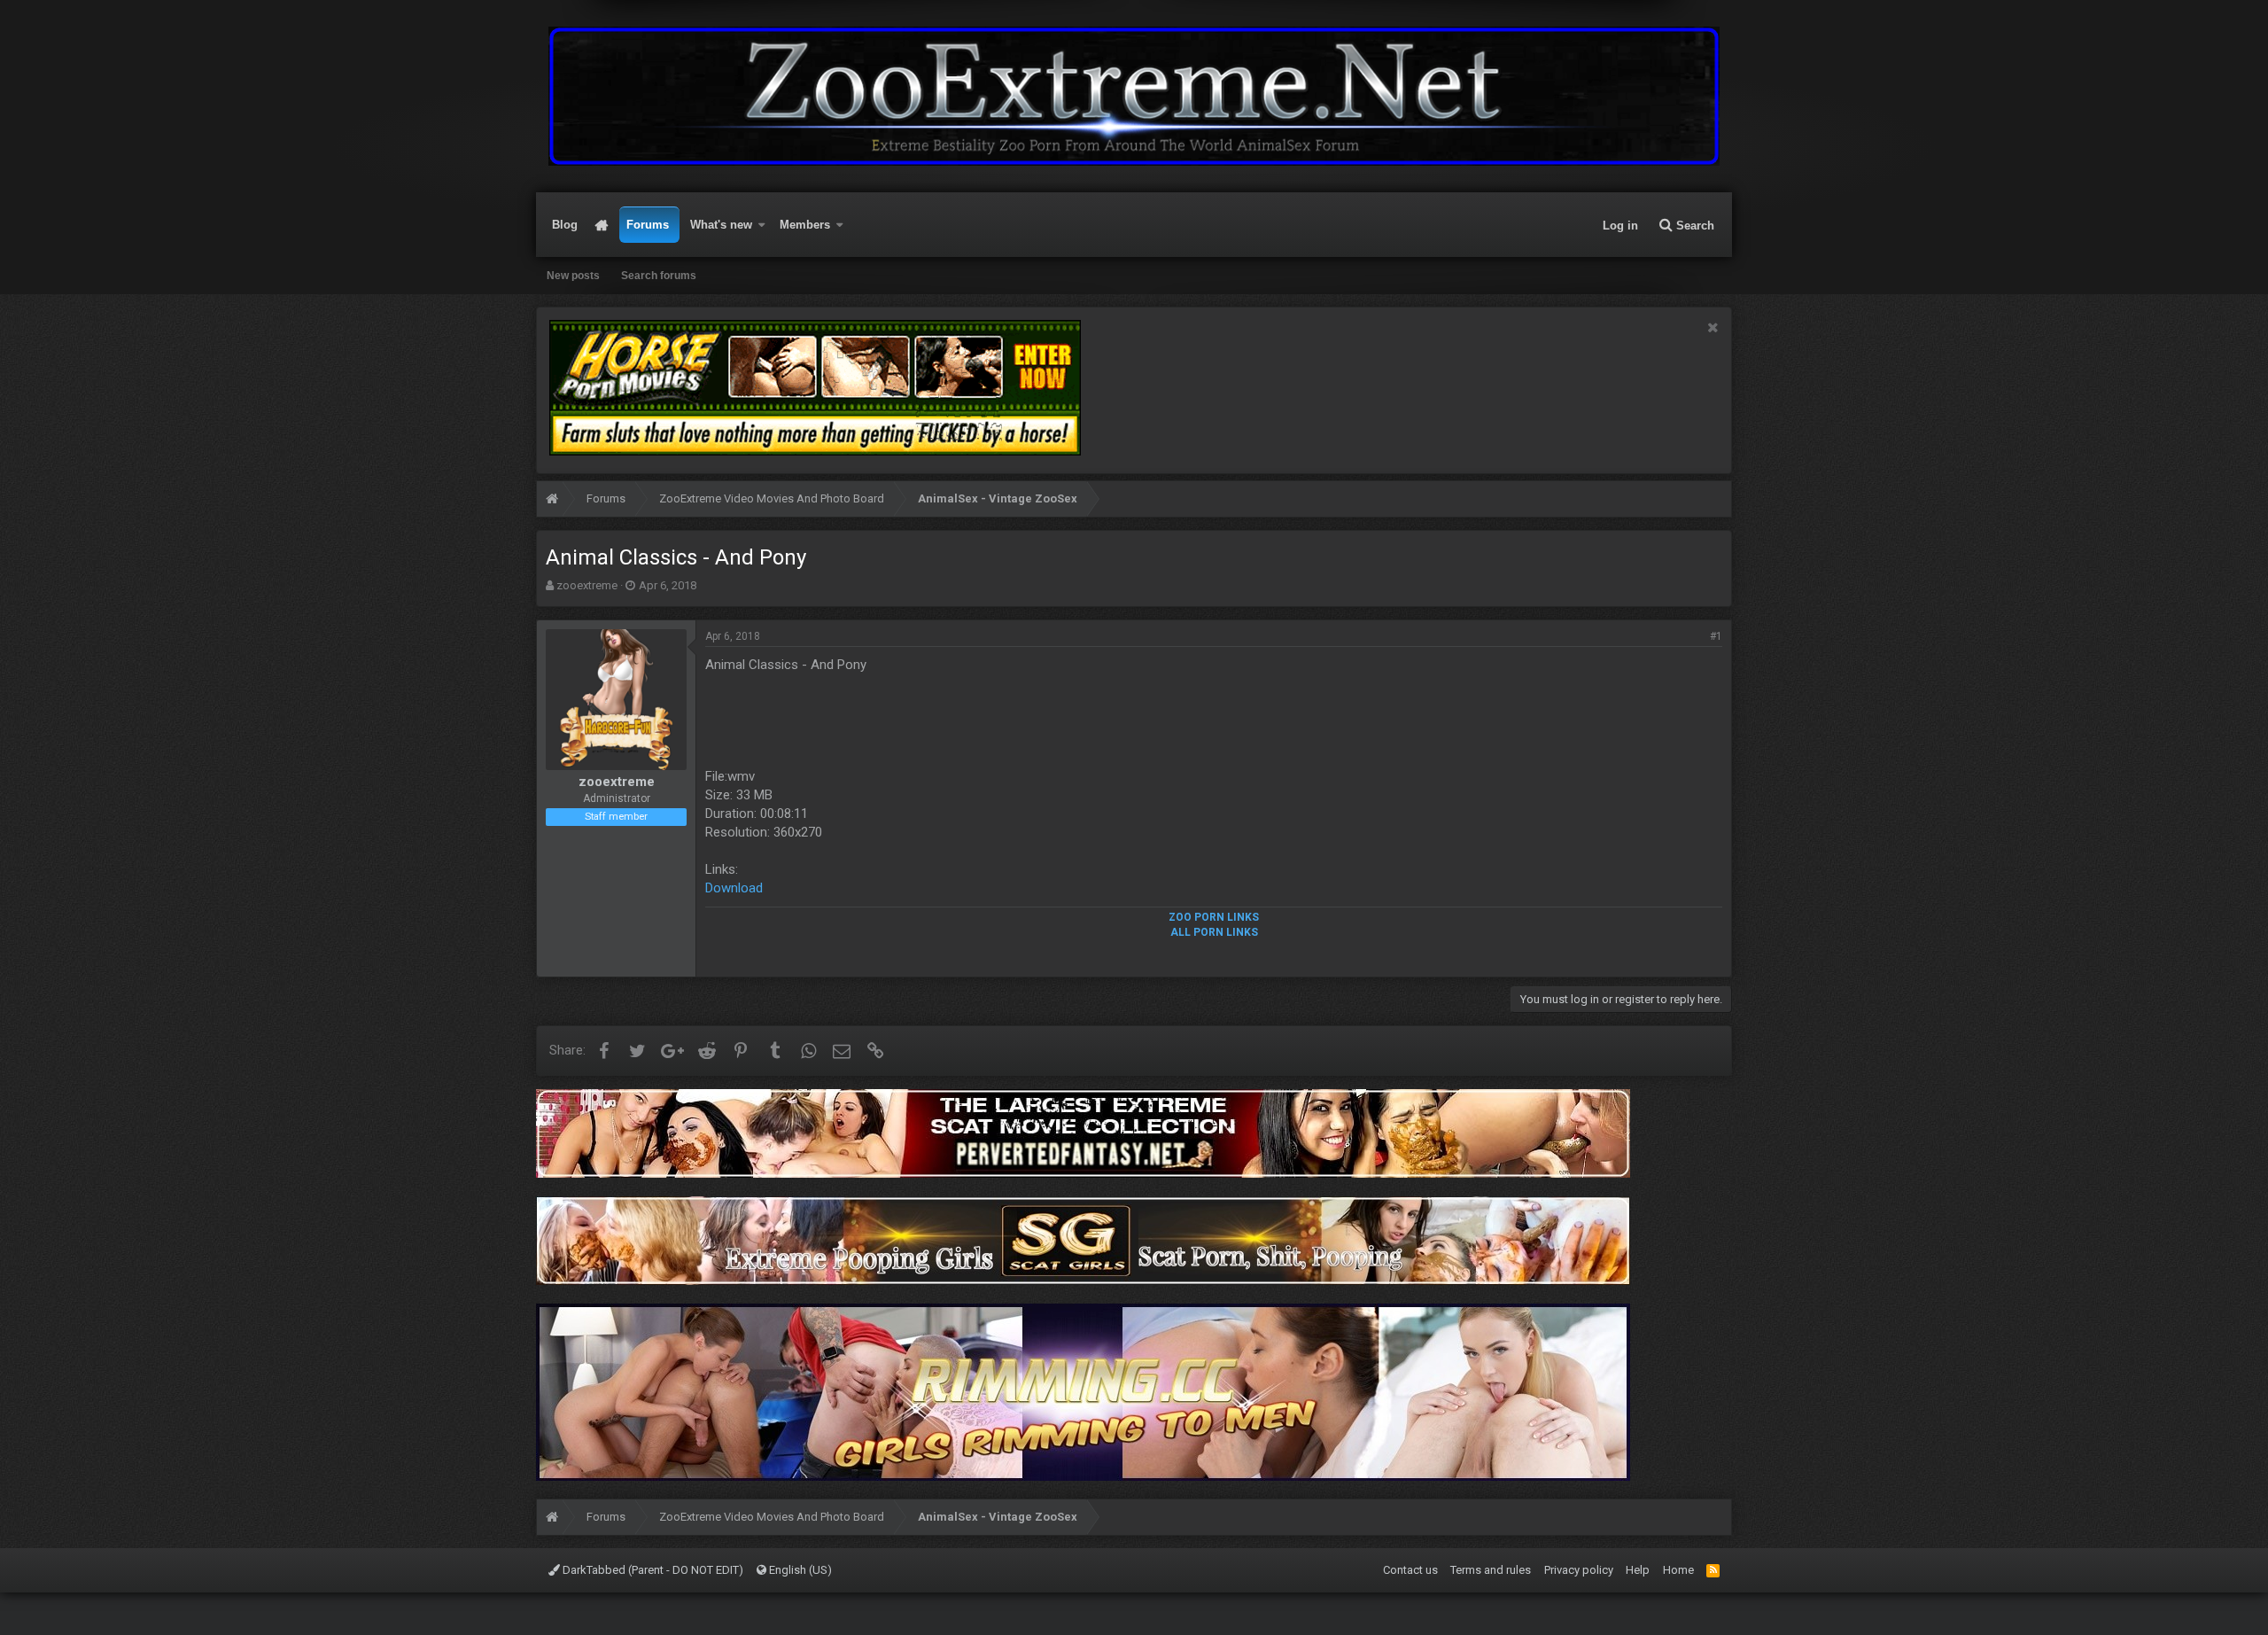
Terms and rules (1491, 1570)
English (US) (799, 1570)
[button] (762, 225)
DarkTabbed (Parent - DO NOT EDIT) (652, 1570)
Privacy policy (1579, 1570)
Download (734, 888)
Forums (648, 225)
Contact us (1410, 1570)
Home (602, 225)
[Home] (552, 501)
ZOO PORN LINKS (1214, 917)
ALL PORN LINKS (1214, 932)
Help (1638, 1570)
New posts (573, 276)
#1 (1716, 636)
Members (805, 225)
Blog (565, 225)
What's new (721, 225)
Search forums (659, 276)
